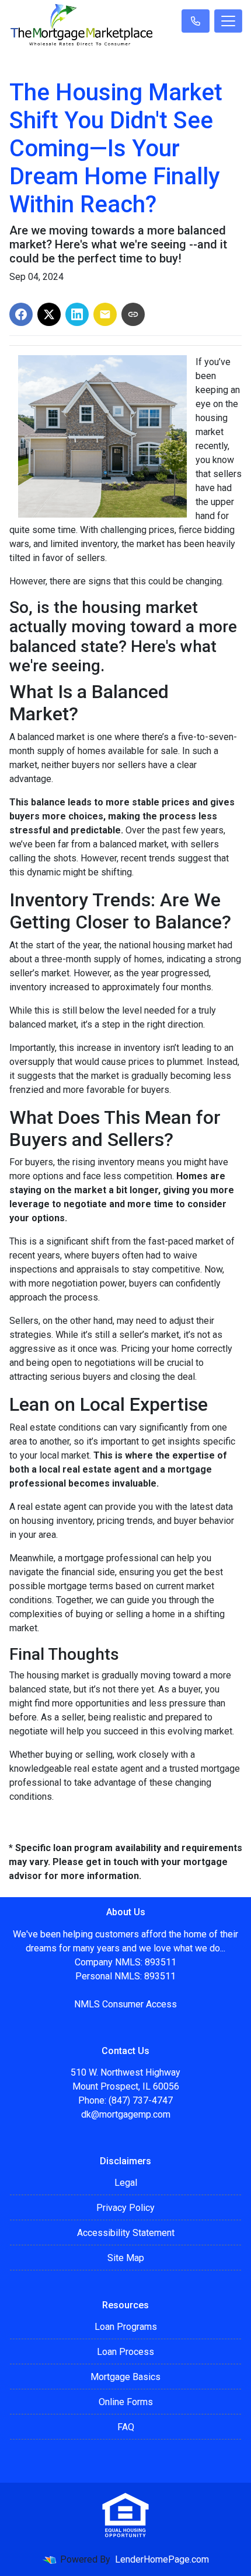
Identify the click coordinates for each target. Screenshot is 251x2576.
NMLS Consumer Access (125, 2004)
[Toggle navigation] (228, 21)
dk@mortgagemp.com (126, 2114)
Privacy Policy (125, 2208)
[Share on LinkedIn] (77, 314)
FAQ (126, 2427)
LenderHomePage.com (162, 2559)
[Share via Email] (105, 314)
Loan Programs (126, 2327)
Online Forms (126, 2402)
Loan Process (125, 2352)
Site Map (126, 2258)
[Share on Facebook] (21, 314)
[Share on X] (49, 314)
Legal (126, 2183)
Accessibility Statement (126, 2233)
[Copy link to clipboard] (133, 314)
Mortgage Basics (125, 2377)
